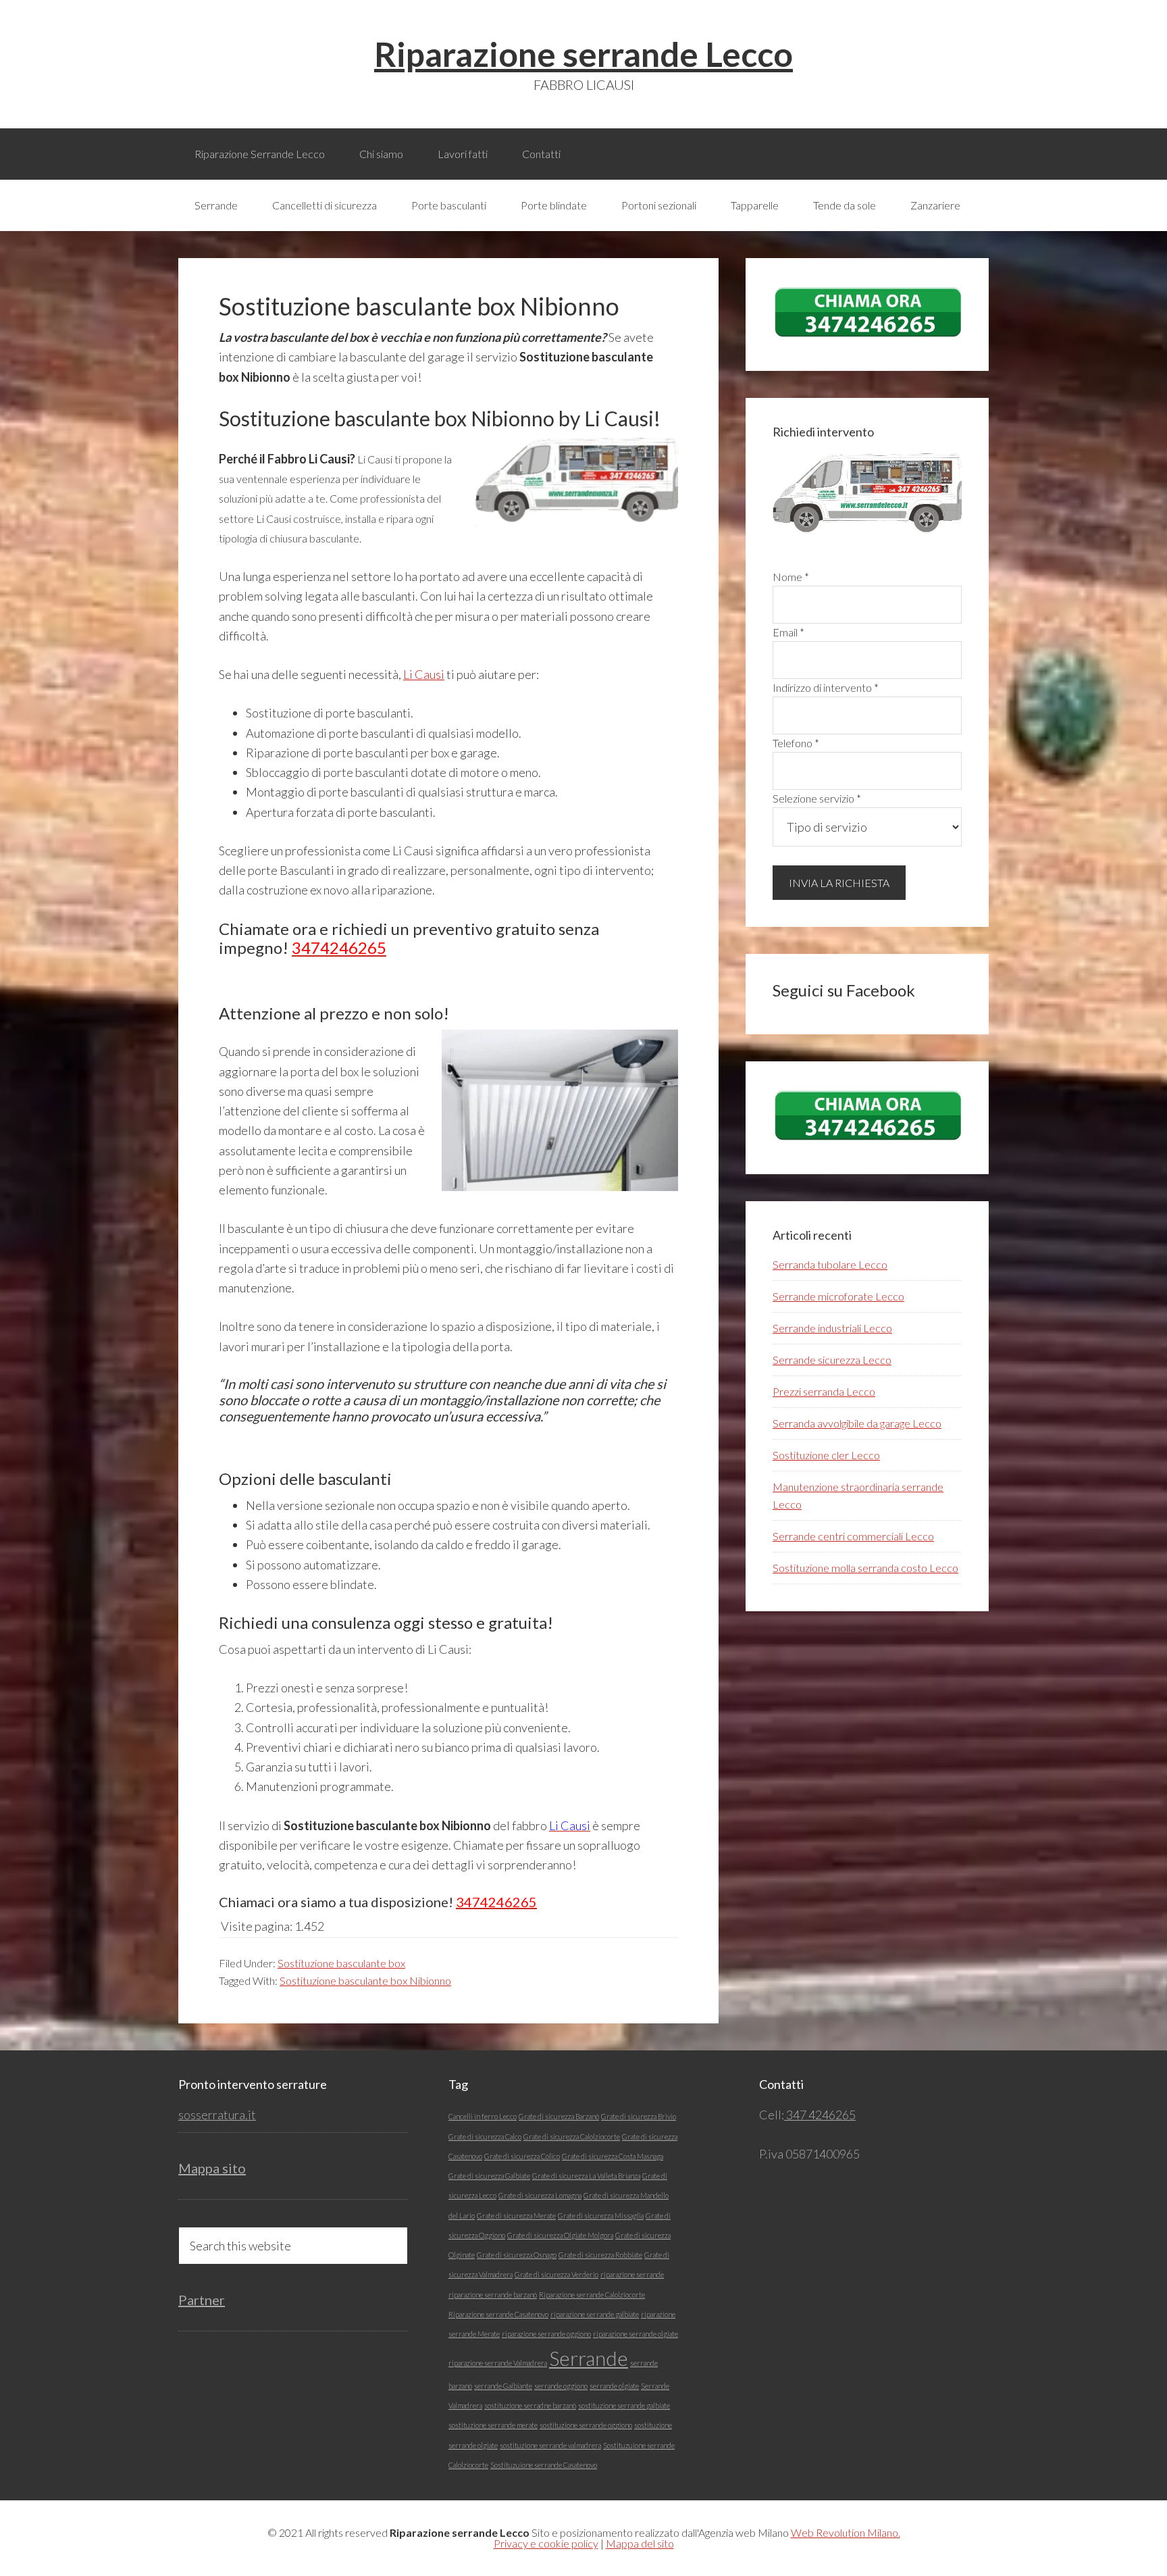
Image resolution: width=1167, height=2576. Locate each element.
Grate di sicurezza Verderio (556, 2274)
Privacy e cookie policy (546, 2543)
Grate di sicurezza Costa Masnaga (613, 2156)
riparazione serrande (632, 2274)
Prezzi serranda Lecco (824, 1391)
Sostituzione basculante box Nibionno (365, 1980)
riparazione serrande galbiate (595, 2314)
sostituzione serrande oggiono (586, 2425)
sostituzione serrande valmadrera (550, 2445)
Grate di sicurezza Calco (485, 2137)
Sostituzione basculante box (341, 1963)
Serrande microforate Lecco (838, 1296)
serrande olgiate (614, 2386)
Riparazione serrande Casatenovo (498, 2314)
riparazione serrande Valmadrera (498, 2363)
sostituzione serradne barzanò (530, 2405)
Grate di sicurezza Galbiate (489, 2176)
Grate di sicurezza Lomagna (540, 2195)
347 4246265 (820, 2115)
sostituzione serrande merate (493, 2425)
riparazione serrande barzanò (493, 2295)
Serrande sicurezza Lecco (832, 1360)
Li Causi (424, 674)
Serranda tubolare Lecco (830, 1264)
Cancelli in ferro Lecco (483, 2116)
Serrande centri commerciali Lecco (853, 1536)
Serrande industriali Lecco (832, 1328)
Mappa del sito (640, 2543)
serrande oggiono (561, 2386)
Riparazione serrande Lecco (583, 54)
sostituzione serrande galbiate (624, 2405)
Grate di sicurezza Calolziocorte (572, 2137)
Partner (202, 2300)
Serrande (589, 2358)
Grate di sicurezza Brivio (639, 2116)
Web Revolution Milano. (846, 2532)
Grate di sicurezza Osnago (517, 2255)
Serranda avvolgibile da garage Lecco (857, 1423)
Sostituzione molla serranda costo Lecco (865, 1568)
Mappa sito (212, 2168)
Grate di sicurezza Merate (516, 2216)
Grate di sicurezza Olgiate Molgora (560, 2235)
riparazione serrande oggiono (546, 2334)
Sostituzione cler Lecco (826, 1455)
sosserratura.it (217, 2115)
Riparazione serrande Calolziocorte (592, 2295)
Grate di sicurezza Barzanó (559, 2116)
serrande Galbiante (503, 2386)
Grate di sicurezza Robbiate (600, 2255)
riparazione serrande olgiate (636, 2334)
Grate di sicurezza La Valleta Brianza (586, 2176)
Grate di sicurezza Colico (522, 2156)
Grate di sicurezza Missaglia (601, 2216)
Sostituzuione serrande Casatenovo (544, 2465)
